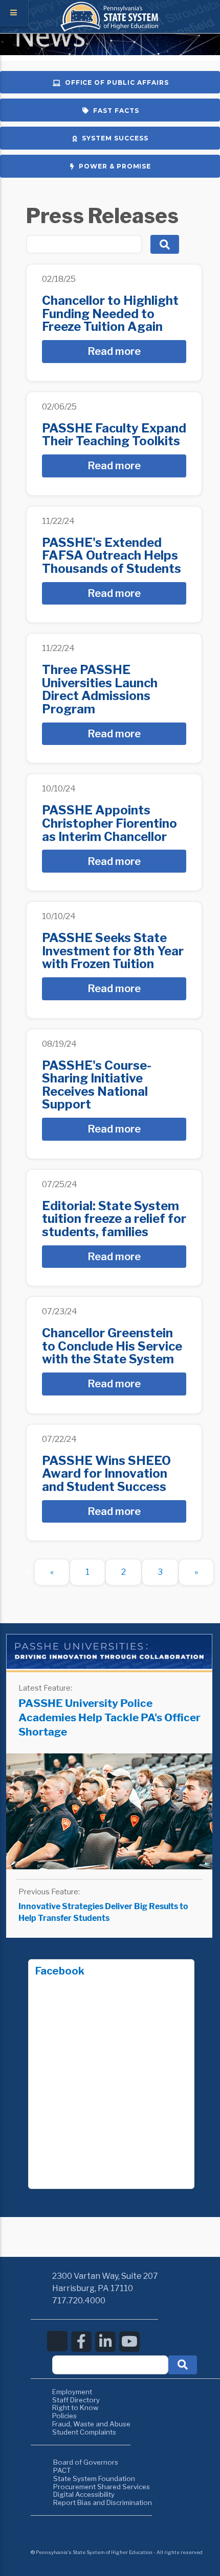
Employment (72, 2392)
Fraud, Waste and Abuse (91, 2424)
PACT (62, 2470)
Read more (114, 351)
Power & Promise (115, 166)
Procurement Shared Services (102, 2487)
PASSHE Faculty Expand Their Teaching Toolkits (114, 435)
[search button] (165, 244)
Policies (64, 2416)
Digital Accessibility (84, 2494)
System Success (115, 138)
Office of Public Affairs (117, 82)
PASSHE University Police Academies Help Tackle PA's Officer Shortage (109, 1717)
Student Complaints (84, 2432)
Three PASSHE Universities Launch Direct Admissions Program (100, 689)
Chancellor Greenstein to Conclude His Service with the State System (112, 1346)
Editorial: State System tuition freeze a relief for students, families (114, 1219)
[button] (183, 2365)
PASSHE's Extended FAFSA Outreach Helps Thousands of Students (112, 556)
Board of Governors (86, 2462)
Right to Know (75, 2408)
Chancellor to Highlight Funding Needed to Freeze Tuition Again (110, 314)
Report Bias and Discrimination (103, 2502)
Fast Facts (116, 111)
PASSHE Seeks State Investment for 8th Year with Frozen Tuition (113, 951)
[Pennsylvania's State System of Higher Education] (110, 29)
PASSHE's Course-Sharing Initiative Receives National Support (97, 1085)
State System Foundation (94, 2478)
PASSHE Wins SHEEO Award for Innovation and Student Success (106, 1474)
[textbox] (110, 2365)
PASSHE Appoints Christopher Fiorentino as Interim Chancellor (109, 823)
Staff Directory (76, 2400)
